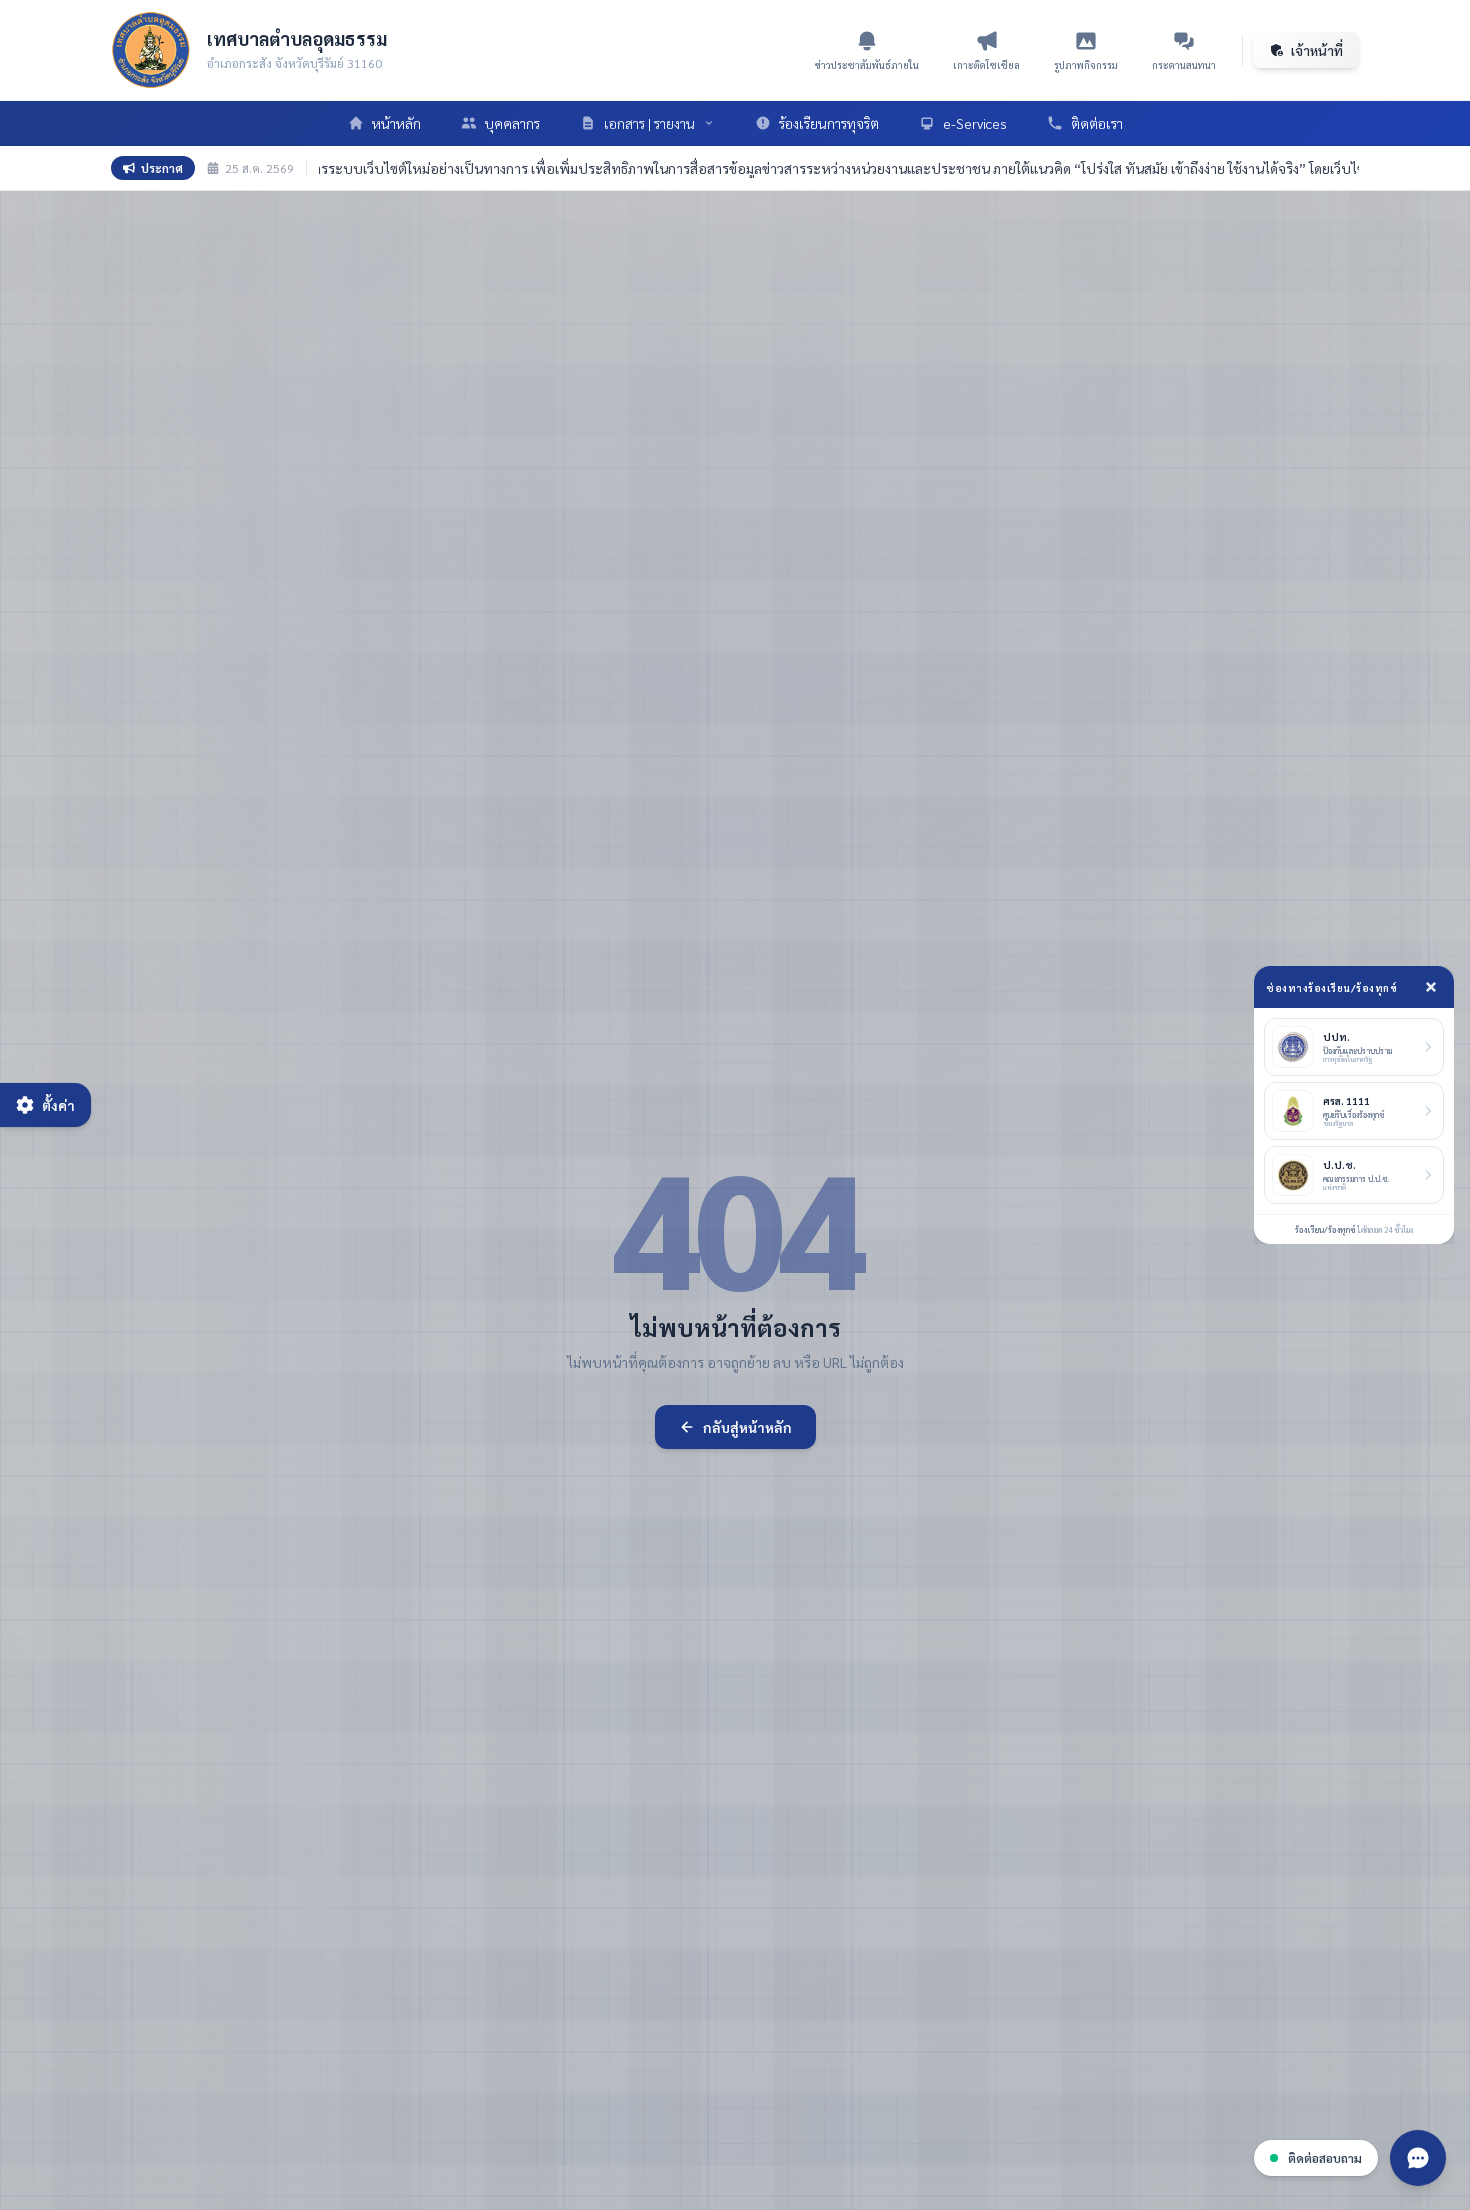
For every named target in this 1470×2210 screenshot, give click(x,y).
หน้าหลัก (396, 123)
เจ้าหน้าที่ (1317, 50)
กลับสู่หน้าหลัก (747, 1427)
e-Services (975, 123)
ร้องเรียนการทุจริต (829, 123)
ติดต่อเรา (1097, 123)
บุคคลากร (512, 123)
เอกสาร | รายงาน (649, 123)
